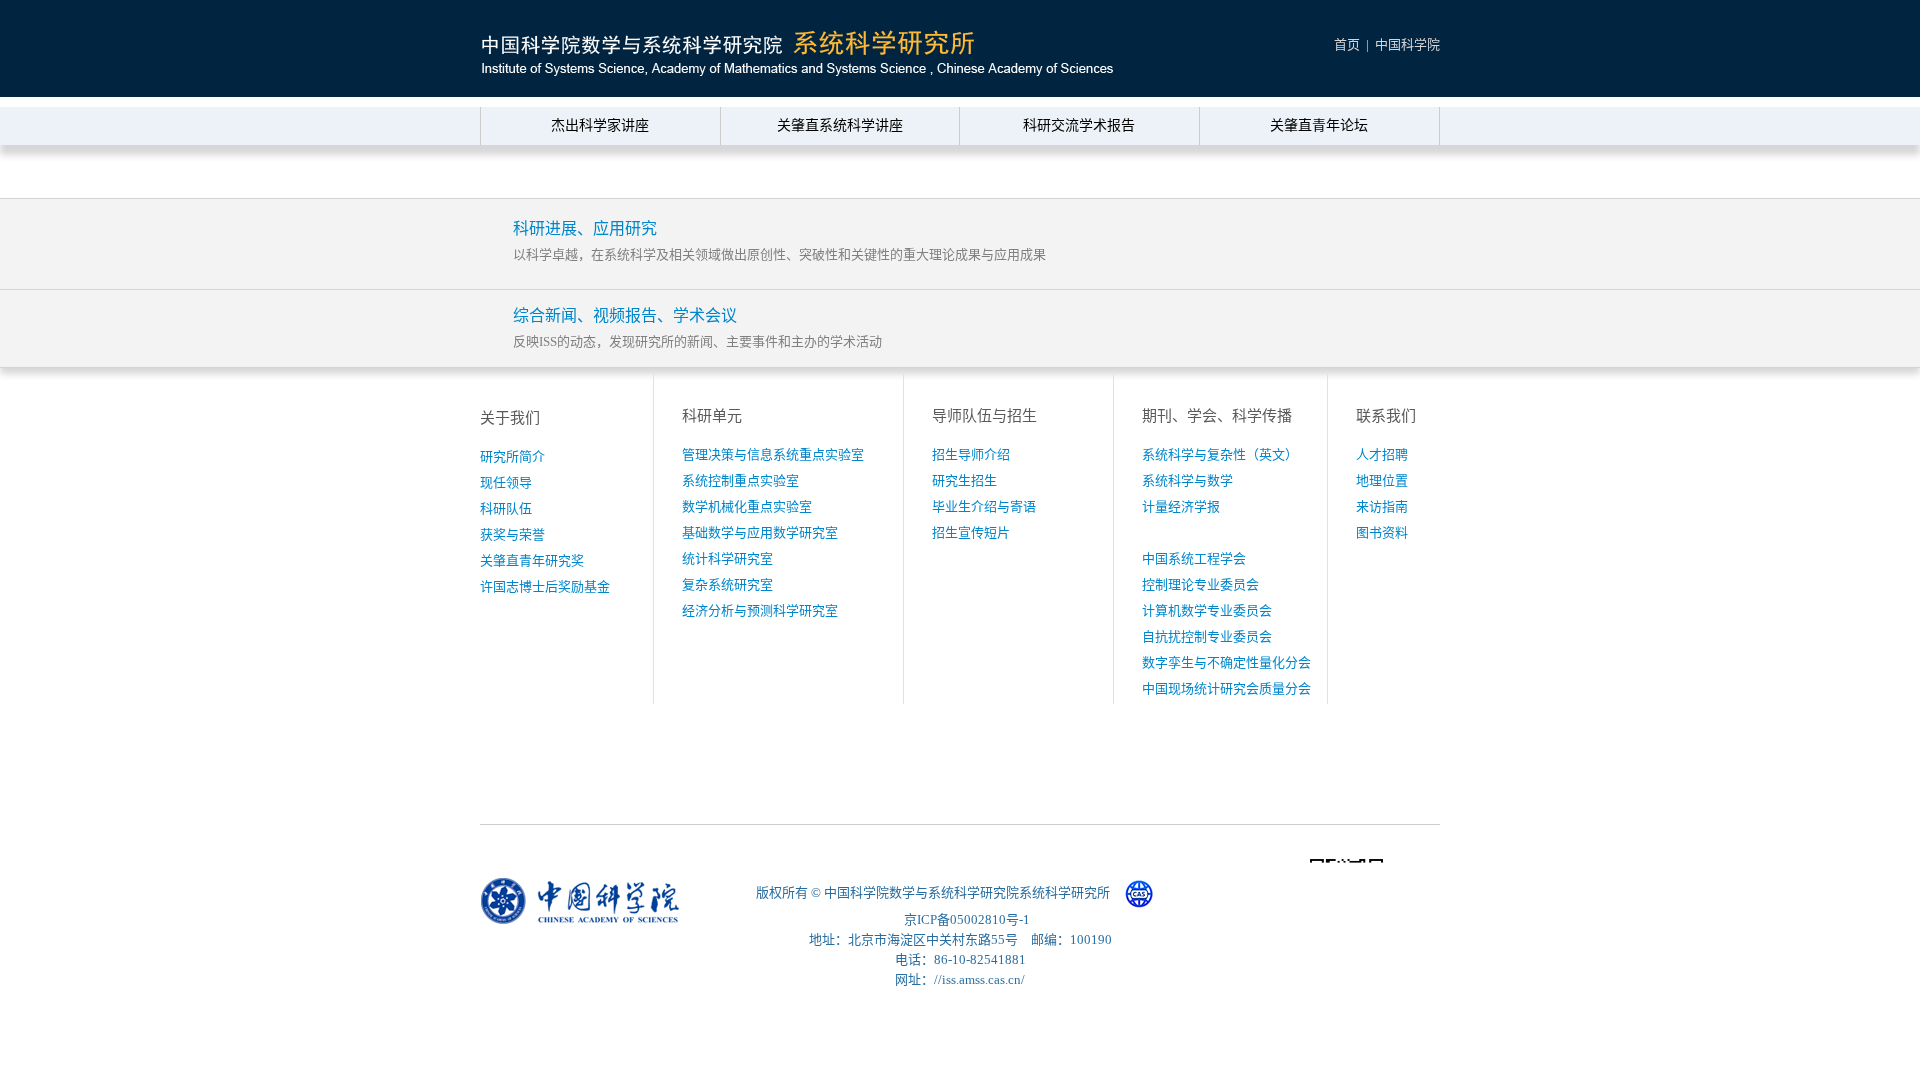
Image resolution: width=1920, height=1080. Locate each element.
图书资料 (1382, 532)
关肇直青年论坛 (1319, 125)
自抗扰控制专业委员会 (1207, 636)
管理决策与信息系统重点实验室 (773, 454)
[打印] (1387, 173)
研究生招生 (964, 480)
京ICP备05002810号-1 (967, 919)
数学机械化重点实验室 (747, 506)
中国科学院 (1407, 44)
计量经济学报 (1181, 506)
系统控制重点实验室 (740, 480)
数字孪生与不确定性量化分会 (1226, 662)
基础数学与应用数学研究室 (760, 532)
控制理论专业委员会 (1200, 584)
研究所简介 (512, 456)
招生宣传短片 (971, 532)
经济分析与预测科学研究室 (760, 610)
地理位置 (1382, 480)
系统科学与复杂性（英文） (1220, 454)
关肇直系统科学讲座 (840, 125)
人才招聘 (1382, 454)
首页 (1347, 44)
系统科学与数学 (1187, 480)
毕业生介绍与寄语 (984, 506)
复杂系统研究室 (727, 584)
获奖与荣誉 (512, 534)
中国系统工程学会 (1194, 558)
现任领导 (506, 482)
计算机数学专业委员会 (1207, 610)
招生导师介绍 (971, 454)
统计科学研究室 (727, 558)
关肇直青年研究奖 (532, 560)
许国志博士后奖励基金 (545, 586)
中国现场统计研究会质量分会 (1226, 688)
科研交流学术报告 (1079, 125)
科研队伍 (506, 508)
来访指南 (1382, 506)
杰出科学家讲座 (600, 125)
